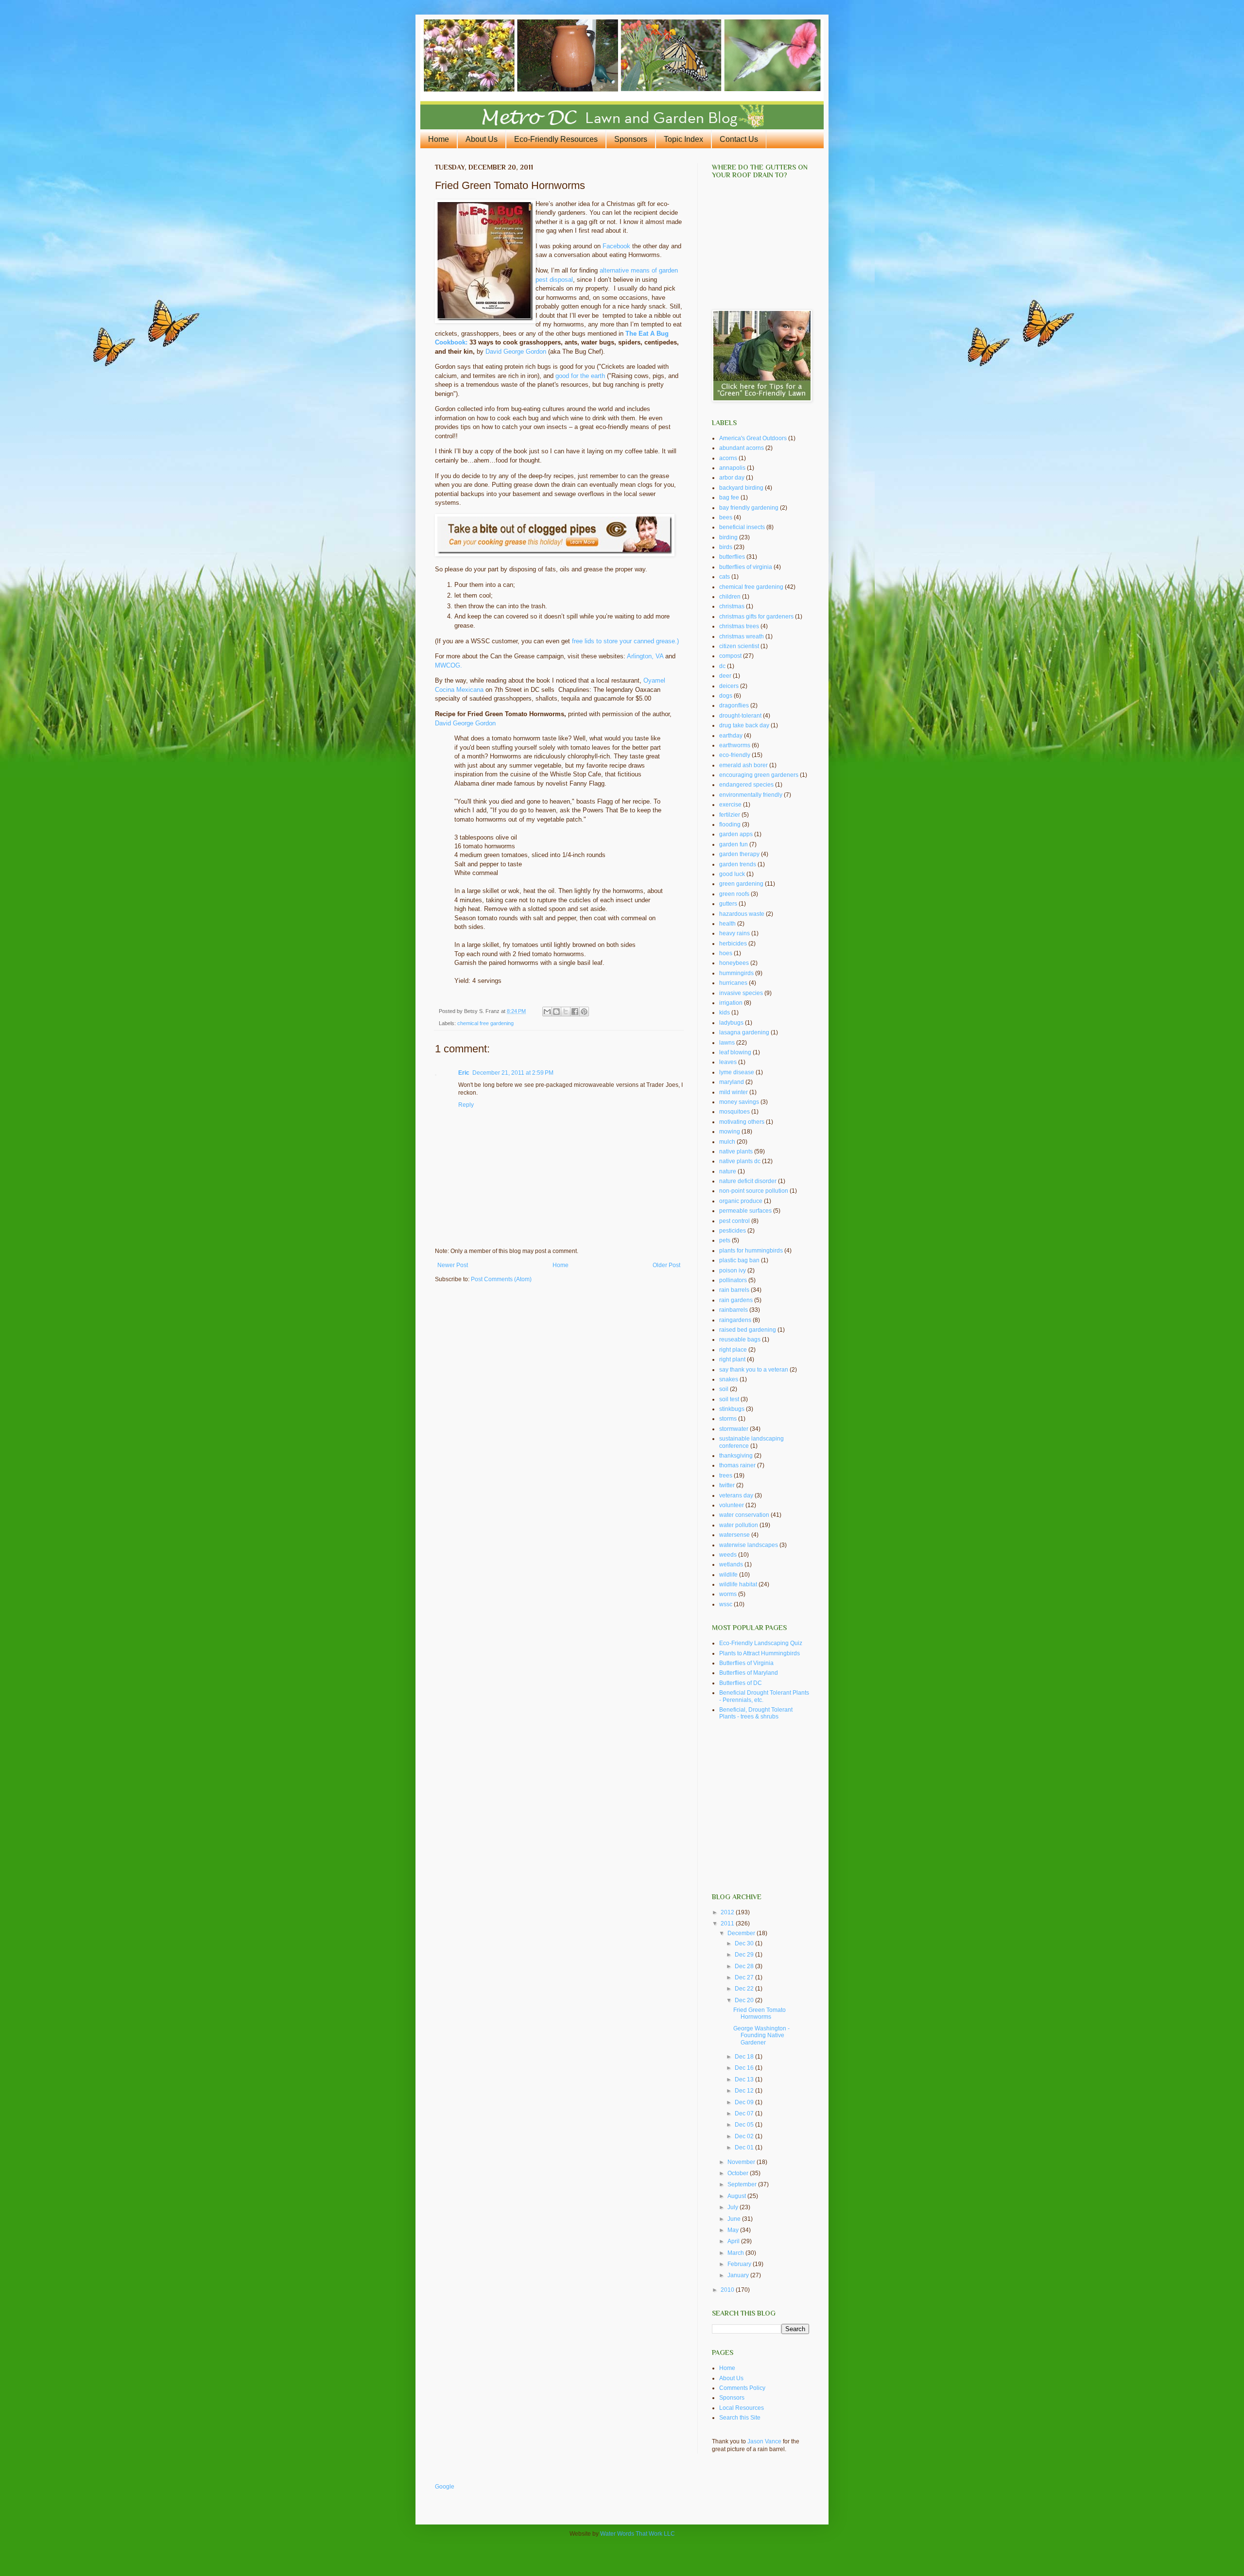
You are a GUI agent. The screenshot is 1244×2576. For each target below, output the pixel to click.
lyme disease (737, 1072)
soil (724, 1389)
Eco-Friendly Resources (556, 139)
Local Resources (742, 2408)
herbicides (733, 944)
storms (728, 1419)
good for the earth (580, 376)
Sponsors (631, 139)
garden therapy (739, 854)
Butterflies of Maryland (749, 1673)
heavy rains (734, 933)
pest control (734, 1221)
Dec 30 (745, 1943)
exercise (730, 805)
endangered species (746, 785)
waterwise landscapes (749, 1545)
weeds (728, 1555)
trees (726, 1476)
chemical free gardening (485, 1023)
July (734, 2207)
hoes (726, 953)
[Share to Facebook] (575, 1012)
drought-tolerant (740, 716)
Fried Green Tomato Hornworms (760, 2013)
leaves (728, 1062)
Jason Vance (764, 2441)
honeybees (734, 963)
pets (725, 1240)
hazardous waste (742, 914)
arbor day (732, 478)
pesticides (733, 1231)
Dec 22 (745, 1989)
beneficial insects (742, 527)
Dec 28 (745, 1966)
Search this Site (740, 2418)
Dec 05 (745, 2125)
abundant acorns (742, 448)
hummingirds (736, 973)
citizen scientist (739, 646)
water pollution (739, 1525)
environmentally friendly (751, 795)
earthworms (735, 745)
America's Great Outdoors (753, 438)
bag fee (729, 498)
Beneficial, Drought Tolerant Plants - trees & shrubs (756, 1713)
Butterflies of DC (741, 1683)
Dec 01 (745, 2147)
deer (725, 676)
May (734, 2230)
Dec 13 (745, 2079)
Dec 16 (745, 2068)
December (742, 1933)
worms (728, 1594)
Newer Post (453, 1265)
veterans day (736, 1495)
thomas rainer (737, 1465)
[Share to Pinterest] (584, 1012)
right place (733, 1350)
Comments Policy (742, 2388)
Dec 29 (745, 1955)
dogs (726, 696)
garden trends (738, 864)
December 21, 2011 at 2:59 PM (513, 1073)
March (736, 2253)
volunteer (732, 1505)
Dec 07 (745, 2113)
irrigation (731, 1003)
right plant (732, 1359)
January (739, 2275)
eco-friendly (735, 755)
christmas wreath (742, 636)
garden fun (734, 844)
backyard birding (741, 488)
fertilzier (730, 815)
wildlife (728, 1575)
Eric (464, 1073)
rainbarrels (734, 1310)
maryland (732, 1082)
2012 (728, 1912)
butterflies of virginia (746, 567)
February (740, 2264)
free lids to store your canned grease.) (625, 641)
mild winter (734, 1092)
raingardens (735, 1320)
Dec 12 (745, 2091)
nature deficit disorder (748, 1181)
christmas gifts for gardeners (756, 617)
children (730, 597)
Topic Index (683, 139)
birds (726, 547)
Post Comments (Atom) (501, 1279)
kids (725, 1013)
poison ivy (733, 1271)
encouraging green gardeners (759, 775)
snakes (729, 1379)
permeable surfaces (745, 1211)
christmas (732, 606)
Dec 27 (745, 1977)
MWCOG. (449, 665)
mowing (730, 1132)
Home (439, 139)
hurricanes (733, 983)
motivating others (742, 1122)
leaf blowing (735, 1052)
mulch (727, 1142)
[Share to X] (566, 1012)
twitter (727, 1485)
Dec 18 (745, 2057)
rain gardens (736, 1300)
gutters (728, 904)
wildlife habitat (738, 1584)
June (735, 2219)
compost (730, 656)
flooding (730, 824)
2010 (728, 2290)
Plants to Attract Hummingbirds (760, 1653)
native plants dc (740, 1161)
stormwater (734, 1429)
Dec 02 (745, 2136)
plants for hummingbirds (751, 1251)
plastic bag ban (739, 1260)
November (742, 2162)
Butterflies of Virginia (746, 1663)
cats (725, 577)
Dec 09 (745, 2102)
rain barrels (734, 1290)
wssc (726, 1604)
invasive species (741, 993)
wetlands (731, 1564)
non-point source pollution (754, 1191)
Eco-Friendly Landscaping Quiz (761, 1643)
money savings (739, 1102)
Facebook (616, 246)
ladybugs (731, 1023)
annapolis (732, 468)
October (739, 2173)
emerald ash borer (743, 765)
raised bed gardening (748, 1330)
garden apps (736, 834)
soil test (729, 1399)
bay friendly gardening (749, 508)
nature (728, 1171)
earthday (731, 736)
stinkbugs (732, 1409)
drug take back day (744, 725)
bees (726, 517)
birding (728, 537)
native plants (736, 1151)
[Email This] (547, 1012)
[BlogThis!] (556, 1012)
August (737, 2196)
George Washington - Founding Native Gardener (761, 2035)
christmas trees (739, 626)
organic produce (741, 1201)
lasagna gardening (744, 1032)
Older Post (666, 1265)
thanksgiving (736, 1456)
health (727, 924)
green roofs (734, 894)
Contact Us (739, 139)
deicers (729, 686)
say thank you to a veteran (754, 1370)
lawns (727, 1043)
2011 (728, 1923)
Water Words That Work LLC (638, 2534)
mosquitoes (734, 1112)
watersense (734, 1535)
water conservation (744, 1515)
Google (445, 2487)
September (743, 2184)
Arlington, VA (645, 656)
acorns (728, 458)
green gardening (741, 884)
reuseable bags (740, 1340)
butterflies (732, 557)
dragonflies (734, 705)
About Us (482, 139)
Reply (466, 1105)
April (734, 2241)
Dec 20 (745, 2000)
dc (722, 666)
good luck (732, 874)
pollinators (733, 1280)
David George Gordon (516, 352)
